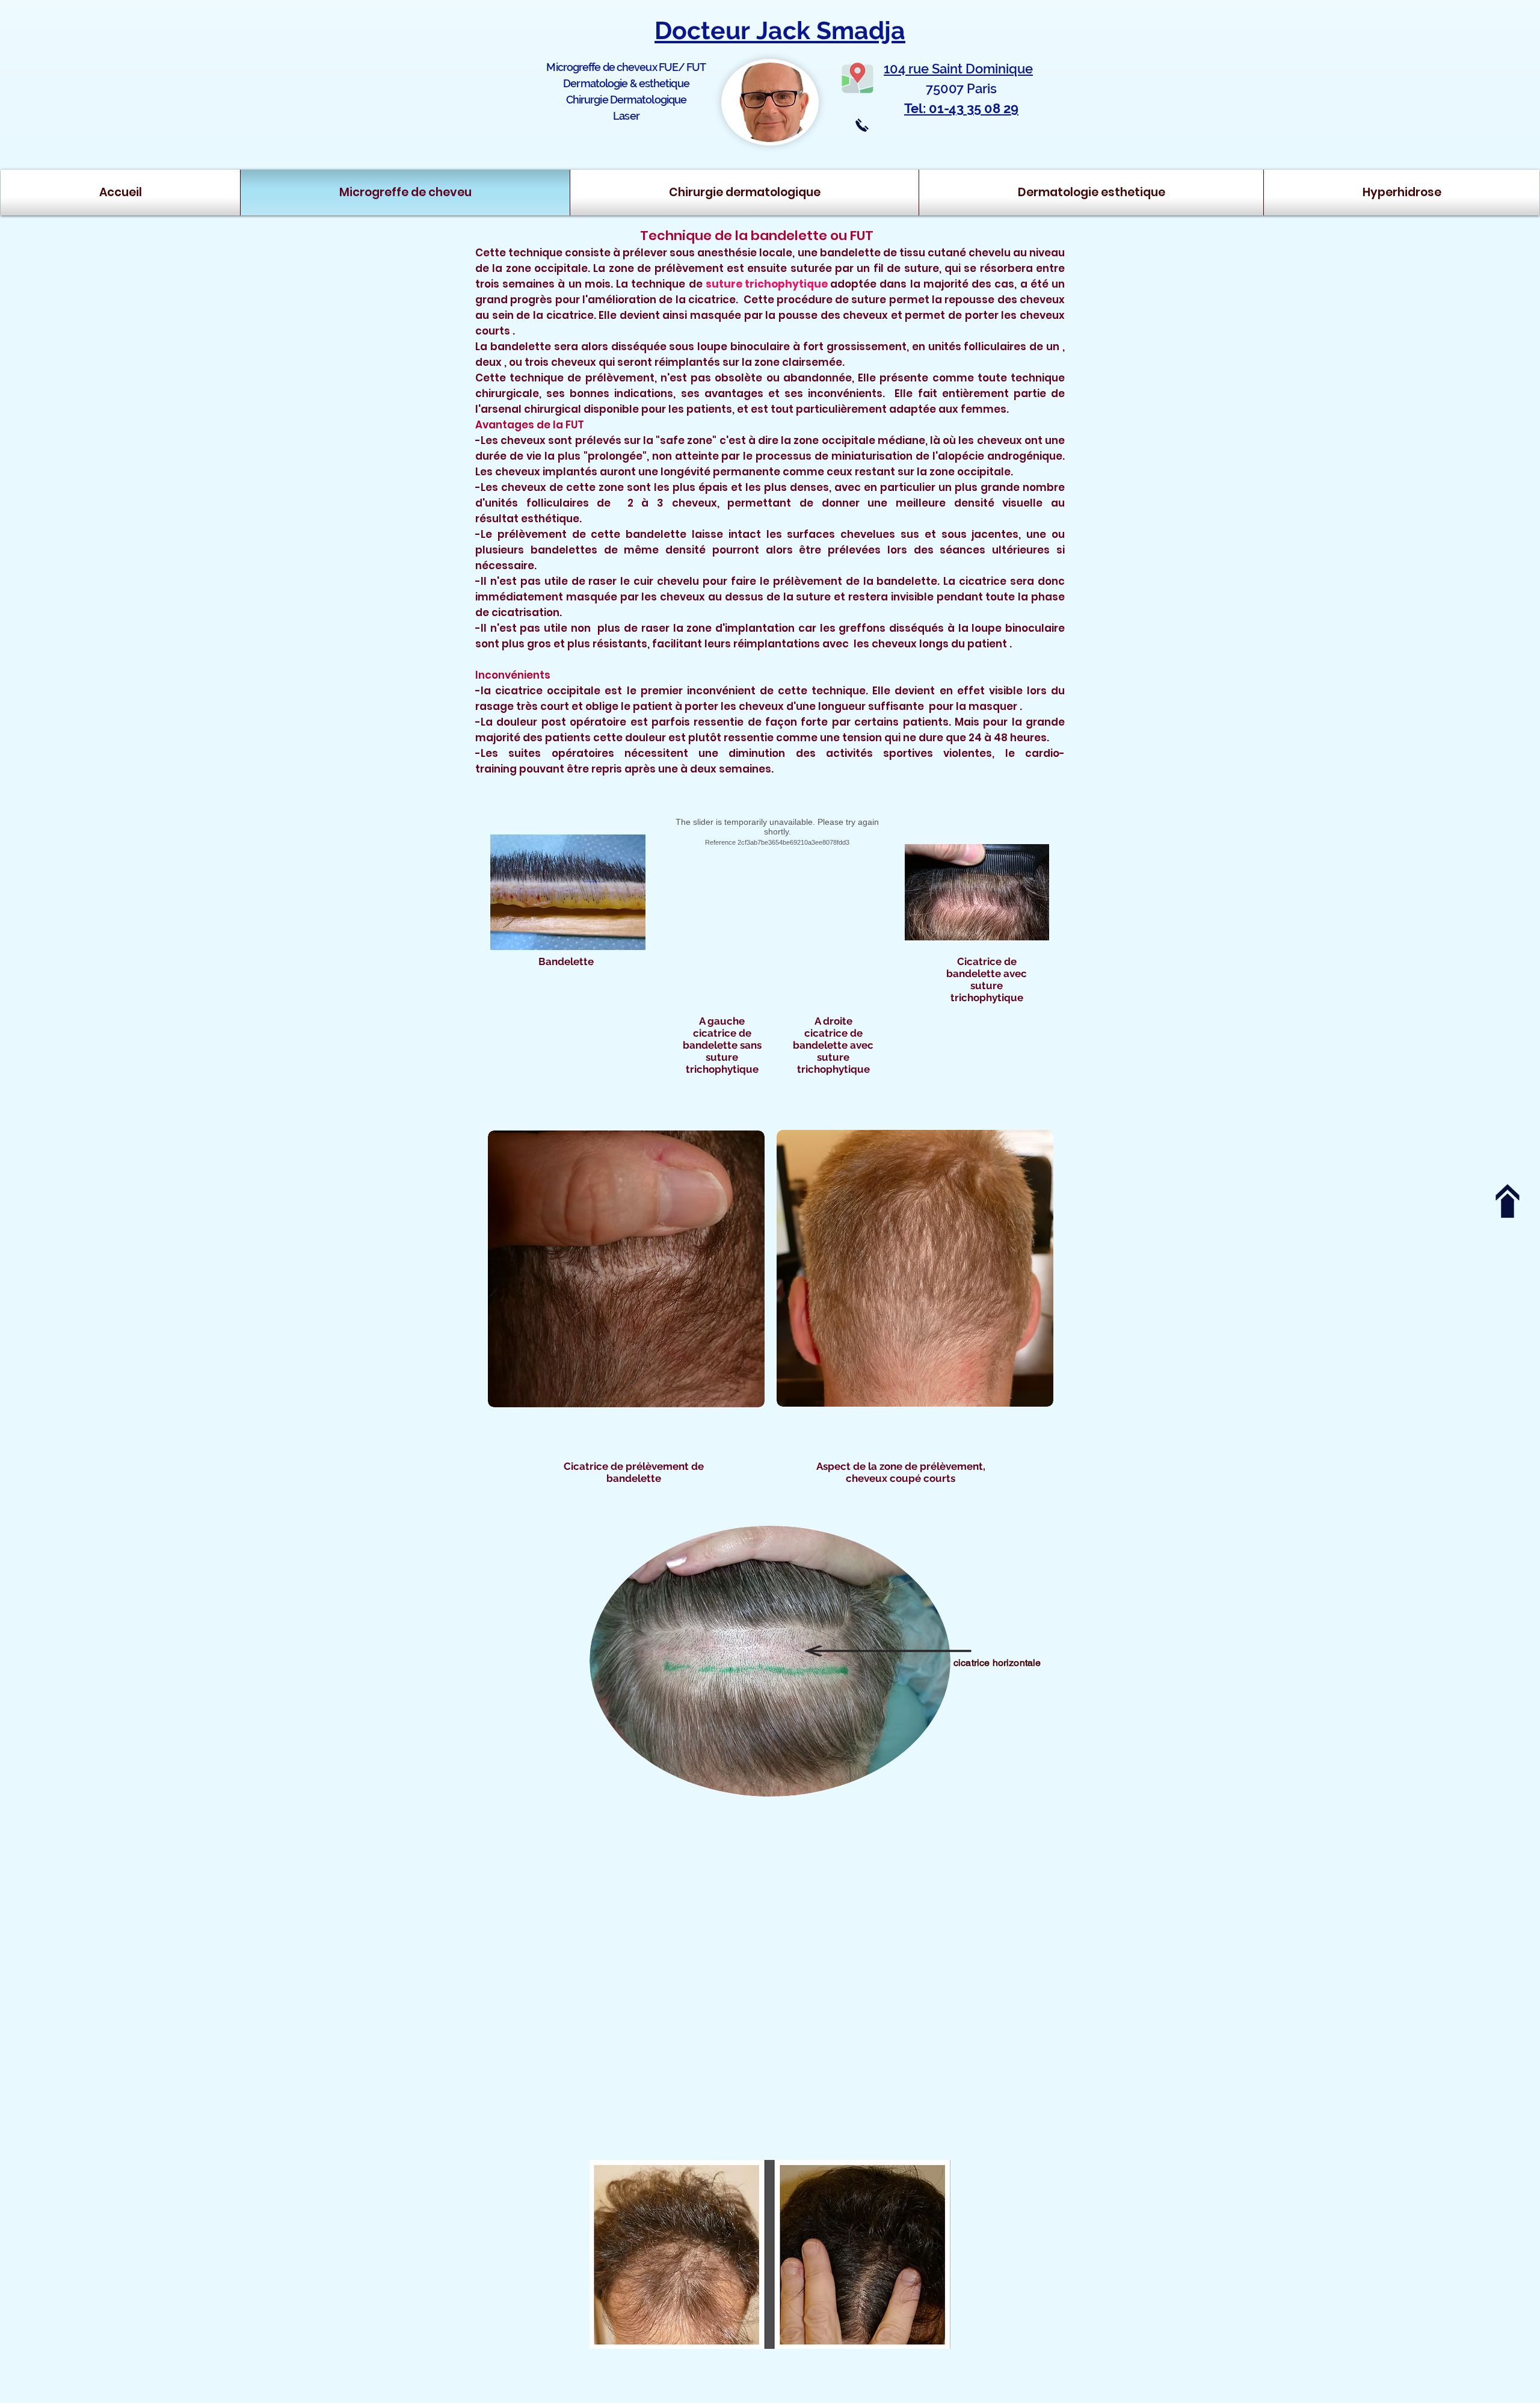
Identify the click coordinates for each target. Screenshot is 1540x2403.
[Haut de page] (1508, 1201)
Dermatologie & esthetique (626, 83)
